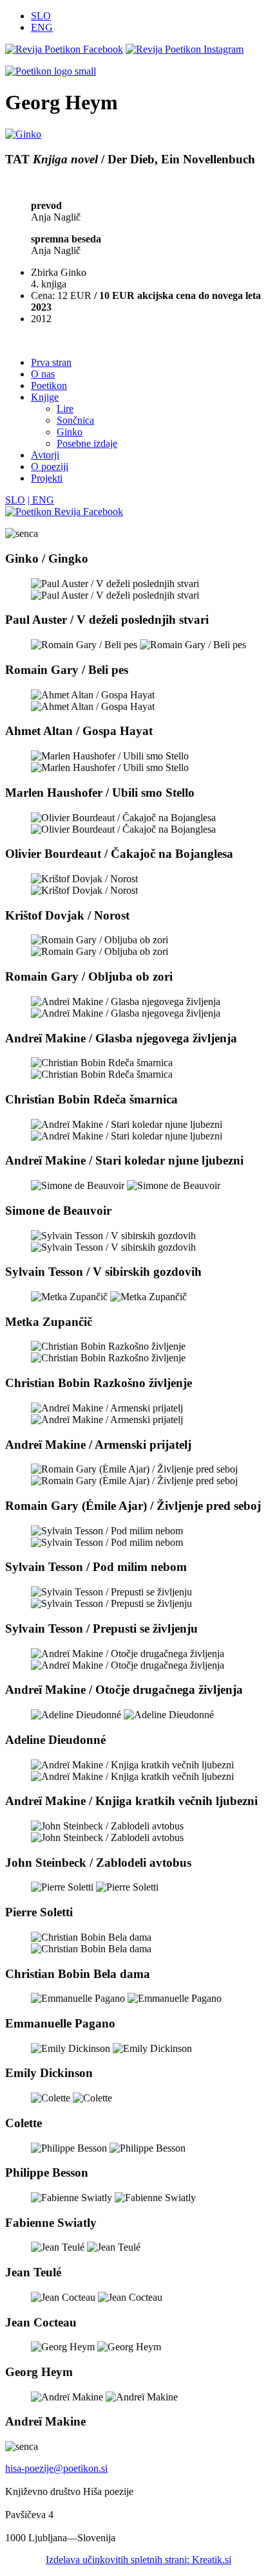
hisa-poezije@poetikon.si (56, 2468)
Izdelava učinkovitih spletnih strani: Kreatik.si (138, 2560)
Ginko (70, 432)
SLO (41, 16)
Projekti (47, 478)
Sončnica (75, 420)
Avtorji (45, 455)
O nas (43, 374)
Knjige (45, 397)
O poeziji (50, 467)
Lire (65, 409)
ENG (42, 27)
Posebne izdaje (87, 443)
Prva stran (51, 362)
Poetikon (49, 385)
